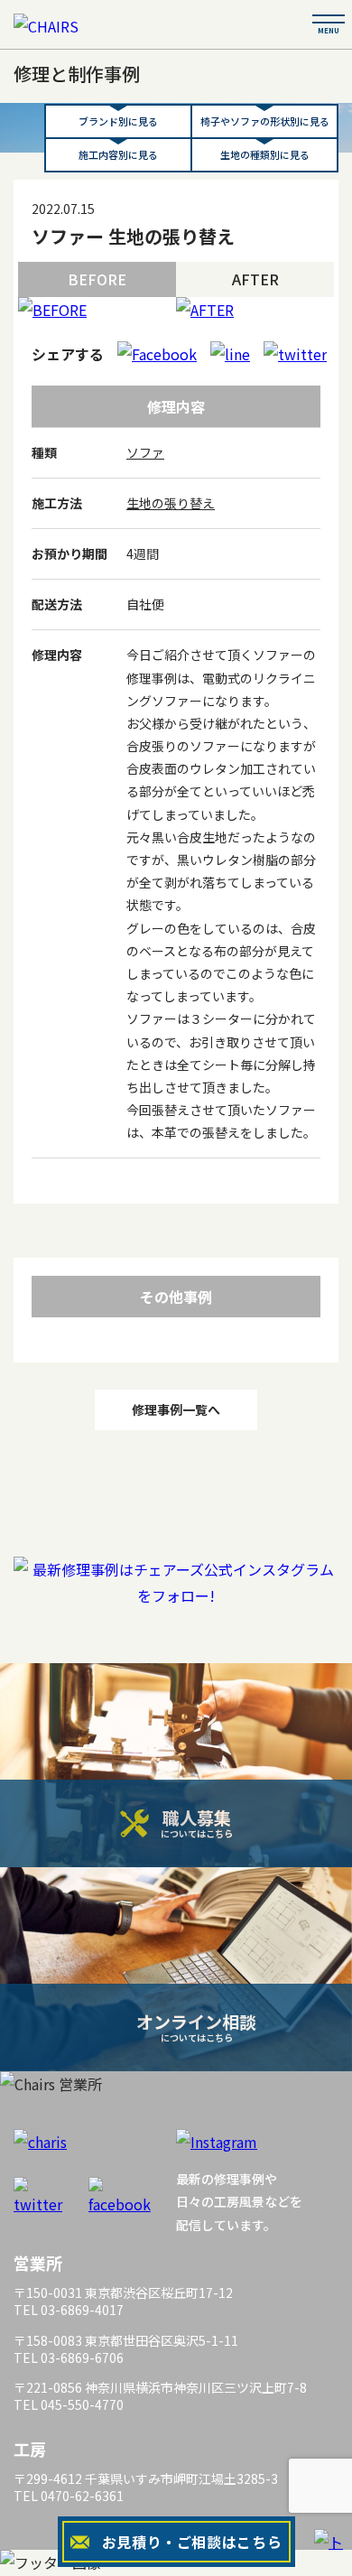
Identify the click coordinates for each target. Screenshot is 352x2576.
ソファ (145, 452)
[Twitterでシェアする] (295, 354)
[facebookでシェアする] (157, 354)
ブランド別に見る (118, 121)
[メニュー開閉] (329, 19)
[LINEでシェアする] (230, 354)
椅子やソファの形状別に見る (265, 121)
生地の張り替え (171, 503)
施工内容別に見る (118, 154)
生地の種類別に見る (265, 154)
